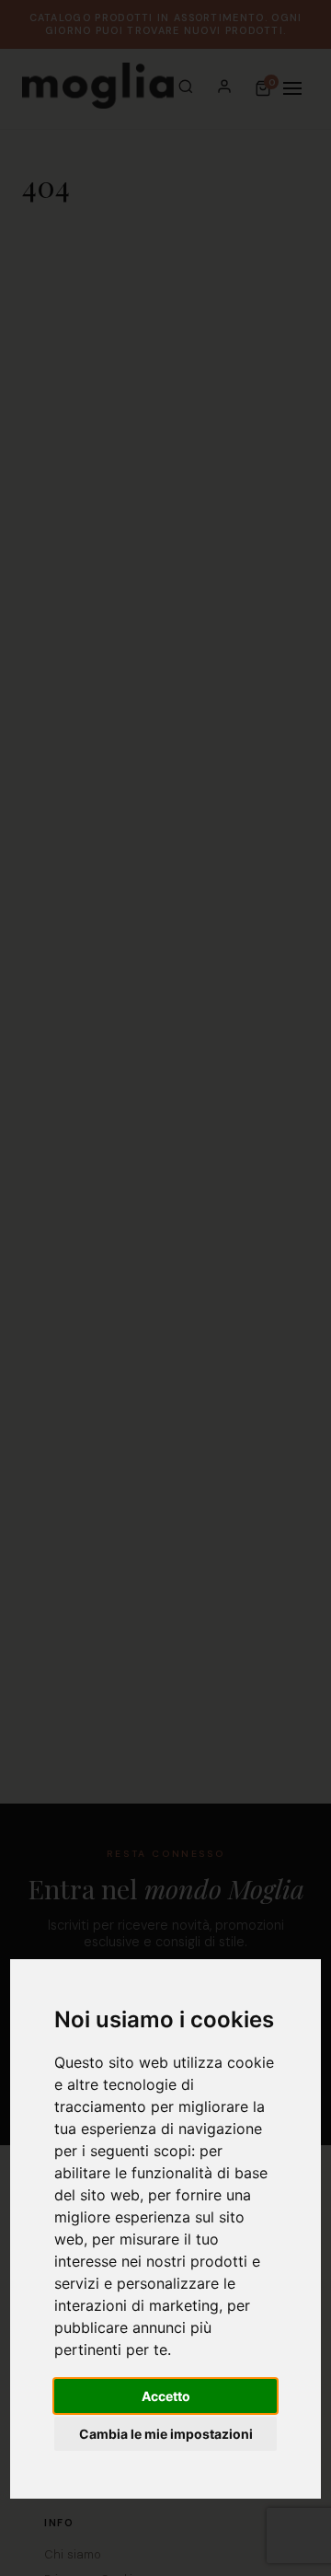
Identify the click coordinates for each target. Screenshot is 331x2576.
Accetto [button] (166, 2396)
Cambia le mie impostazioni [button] (166, 2434)
